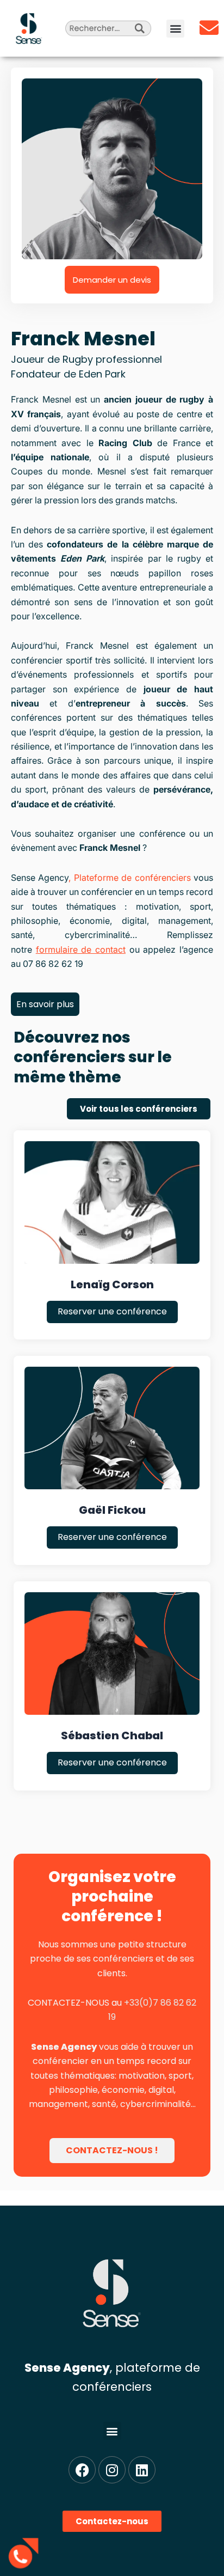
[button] (175, 29)
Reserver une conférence (112, 1311)
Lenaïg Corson (112, 1284)
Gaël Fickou (112, 1510)
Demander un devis (112, 280)
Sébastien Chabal (112, 1735)
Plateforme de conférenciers (132, 878)
